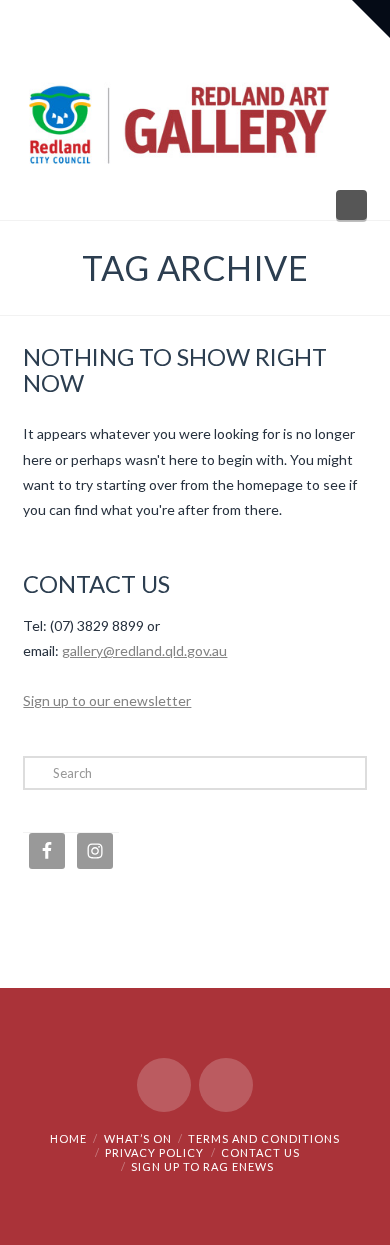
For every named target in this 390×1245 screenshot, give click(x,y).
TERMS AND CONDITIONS (264, 1138)
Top (367, 1217)
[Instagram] (226, 1085)
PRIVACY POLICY (154, 1152)
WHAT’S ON (138, 1138)
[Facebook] (164, 1085)
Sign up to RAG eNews (202, 1166)
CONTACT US (260, 1152)
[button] (351, 205)
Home (68, 1138)
